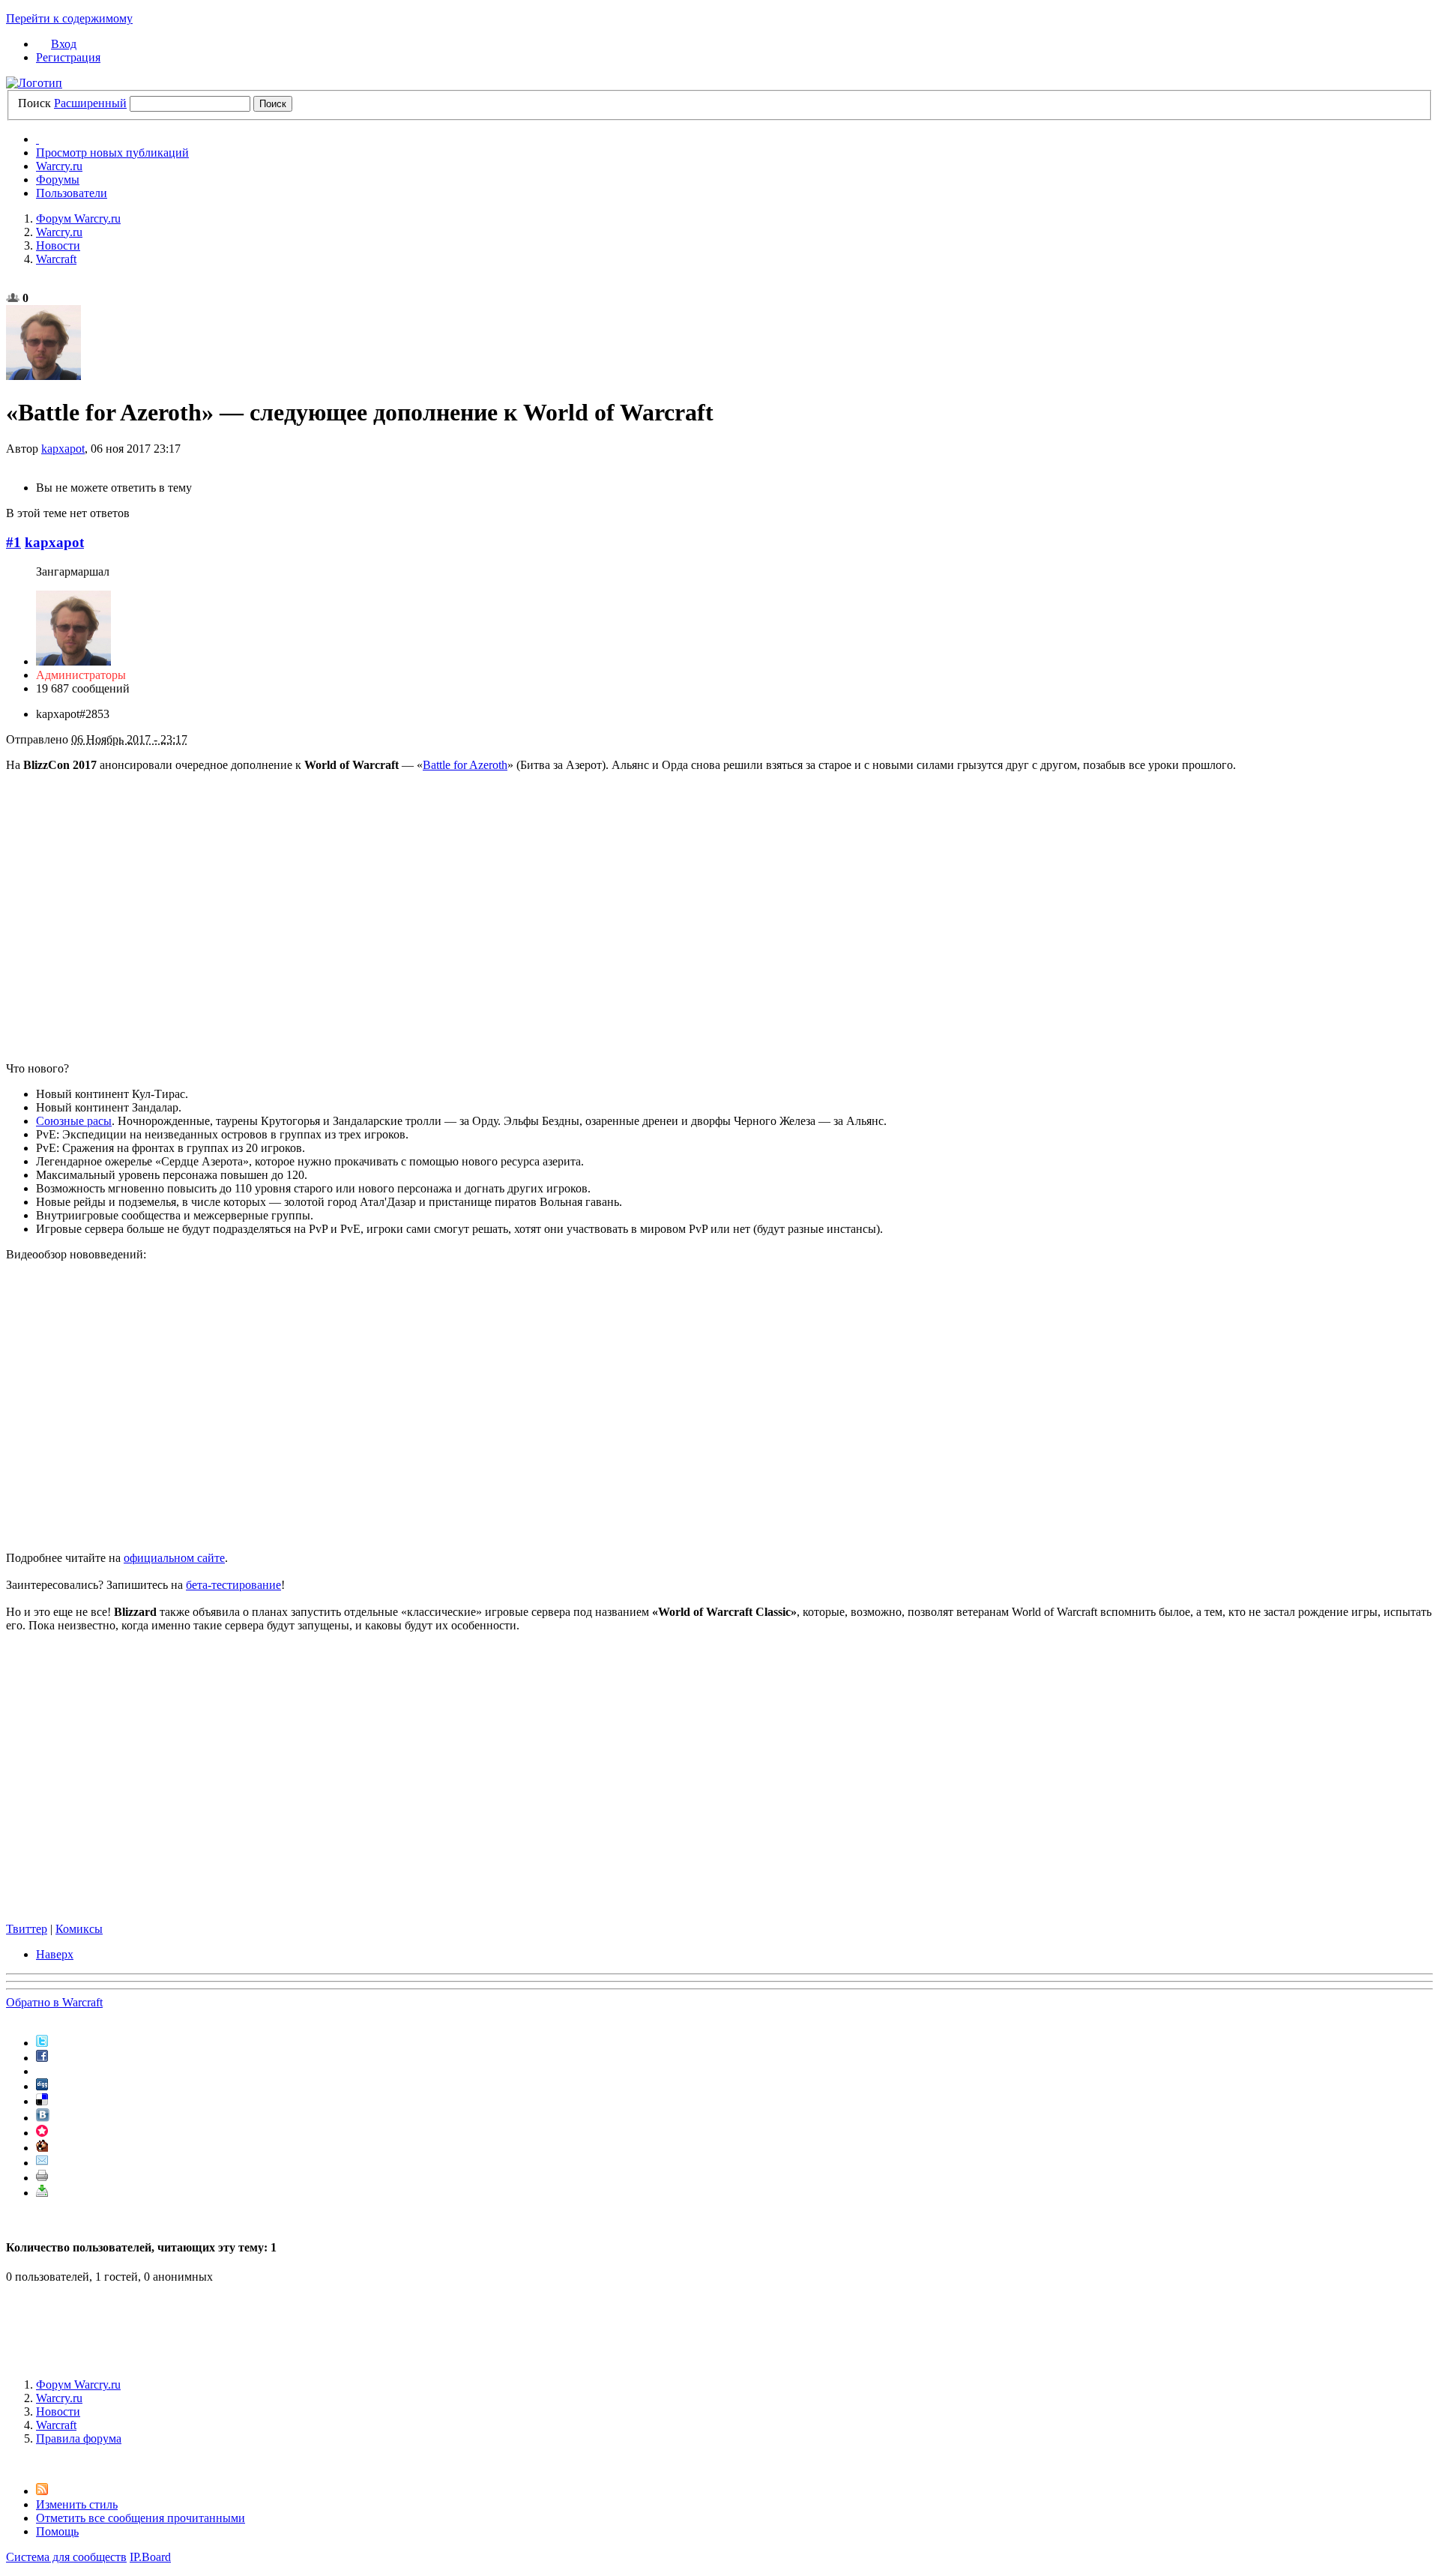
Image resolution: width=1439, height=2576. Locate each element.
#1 (13, 542)
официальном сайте (174, 1558)
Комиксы (79, 1929)
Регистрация (68, 57)
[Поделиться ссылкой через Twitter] (42, 2043)
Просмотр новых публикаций (112, 153)
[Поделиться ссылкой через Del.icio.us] (42, 2101)
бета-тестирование (233, 1585)
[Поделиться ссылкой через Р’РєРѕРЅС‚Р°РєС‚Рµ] (43, 2118)
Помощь (57, 2531)
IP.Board (150, 2557)
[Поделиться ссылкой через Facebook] (42, 2058)
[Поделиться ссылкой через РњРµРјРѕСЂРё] (42, 2133)
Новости (58, 2411)
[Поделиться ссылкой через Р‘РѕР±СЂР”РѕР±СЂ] (42, 2148)
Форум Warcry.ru (78, 2385)
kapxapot (63, 449)
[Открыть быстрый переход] (37, 139)
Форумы (58, 180)
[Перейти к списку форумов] (34, 83)
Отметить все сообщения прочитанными (141, 2518)
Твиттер (27, 1929)
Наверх (55, 1954)
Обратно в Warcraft (54, 2002)
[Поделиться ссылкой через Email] (42, 2163)
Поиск (34, 103)
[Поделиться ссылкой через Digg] (42, 2086)
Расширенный (90, 103)
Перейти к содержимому (69, 18)
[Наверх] (10, 2464)
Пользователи (72, 193)
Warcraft (56, 2425)
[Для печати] (42, 2178)
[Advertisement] (719, 2329)
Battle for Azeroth (465, 765)
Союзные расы (74, 1121)
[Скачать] (42, 2193)
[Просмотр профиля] (73, 661)
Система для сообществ (66, 2557)
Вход (64, 44)
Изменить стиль (77, 2504)
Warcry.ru (59, 166)
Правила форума (79, 2438)
